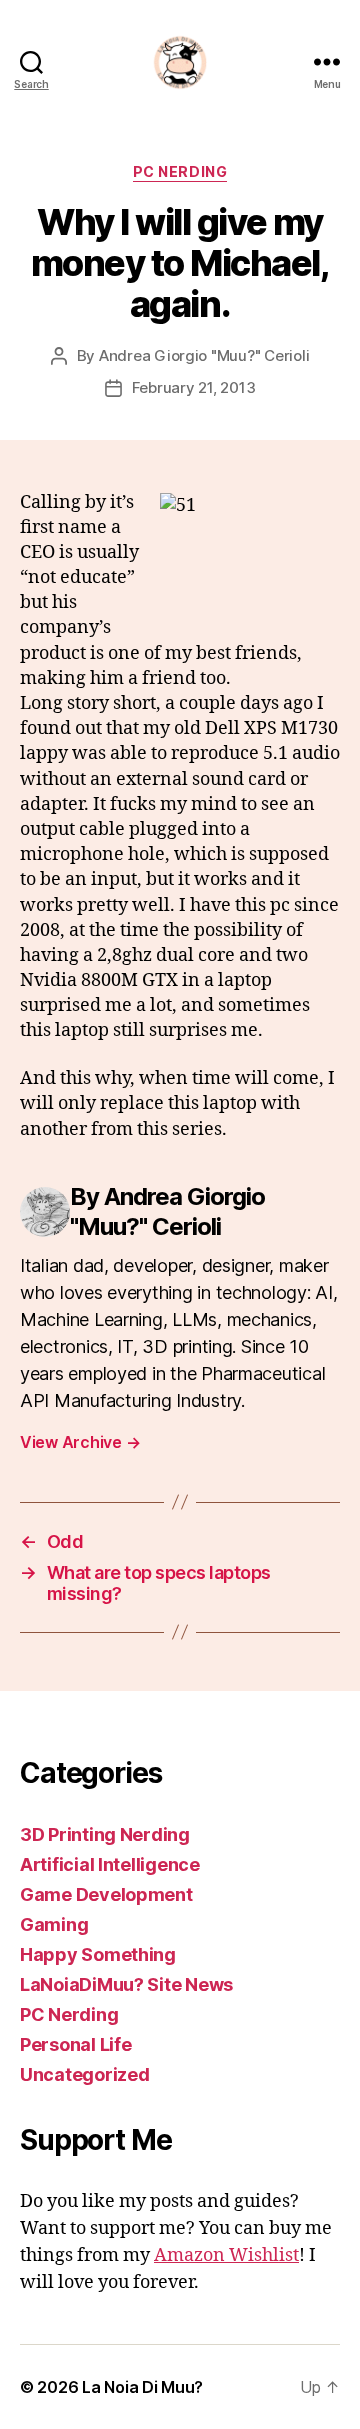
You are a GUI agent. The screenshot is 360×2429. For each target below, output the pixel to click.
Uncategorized (85, 2074)
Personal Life (76, 2044)
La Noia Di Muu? (142, 2387)
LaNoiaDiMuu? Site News (126, 1984)
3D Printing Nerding (105, 1834)
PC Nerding (180, 171)
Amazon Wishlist (226, 2255)
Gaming (54, 1924)
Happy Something (98, 1954)
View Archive (80, 1442)
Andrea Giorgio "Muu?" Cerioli (204, 355)
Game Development (106, 1894)
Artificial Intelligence (110, 1864)
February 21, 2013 (194, 387)
